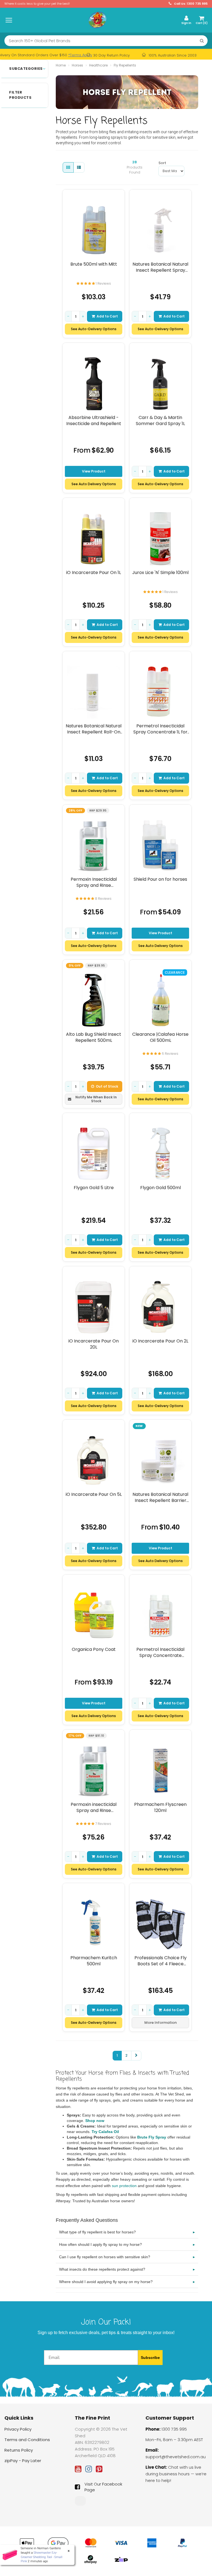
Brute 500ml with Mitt (94, 264)
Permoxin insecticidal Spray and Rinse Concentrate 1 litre (94, 1807)
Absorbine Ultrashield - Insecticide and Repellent (94, 421)
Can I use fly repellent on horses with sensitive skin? (127, 2257)
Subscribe (150, 2358)
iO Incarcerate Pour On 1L (94, 573)
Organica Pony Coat (94, 1649)
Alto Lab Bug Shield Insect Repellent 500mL (94, 1037)
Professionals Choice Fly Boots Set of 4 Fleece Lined (161, 1961)
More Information (161, 2023)
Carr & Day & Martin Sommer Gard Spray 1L (160, 421)
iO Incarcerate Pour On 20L (94, 1344)
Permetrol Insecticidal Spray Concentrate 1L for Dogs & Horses (160, 729)
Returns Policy (19, 2450)
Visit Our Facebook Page (103, 2487)
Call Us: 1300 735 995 (190, 4)
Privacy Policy (18, 2429)
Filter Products (20, 95)
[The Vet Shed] (97, 20)
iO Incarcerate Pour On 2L (160, 1341)
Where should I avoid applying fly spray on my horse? (127, 2282)
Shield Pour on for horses (160, 879)
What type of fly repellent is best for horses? (127, 2232)
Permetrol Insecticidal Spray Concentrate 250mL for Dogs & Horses (161, 1652)
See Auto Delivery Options (94, 484)
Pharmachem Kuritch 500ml (94, 1961)
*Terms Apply (80, 55)
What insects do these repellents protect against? (127, 2269)
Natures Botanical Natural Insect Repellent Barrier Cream (160, 1497)
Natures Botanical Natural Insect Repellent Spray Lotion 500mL (160, 267)
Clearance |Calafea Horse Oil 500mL (160, 1037)
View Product (94, 471)
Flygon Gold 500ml (161, 1188)
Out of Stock (107, 1086)
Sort (161, 163)
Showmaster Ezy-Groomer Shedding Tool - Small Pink (42, 2557)
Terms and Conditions (27, 2440)
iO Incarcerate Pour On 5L (94, 1494)
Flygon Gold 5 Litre (94, 1188)
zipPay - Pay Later (23, 2461)
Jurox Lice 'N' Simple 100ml (160, 573)
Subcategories (26, 69)
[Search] (202, 41)
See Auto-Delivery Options (94, 329)
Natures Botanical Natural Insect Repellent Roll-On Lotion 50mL (94, 729)
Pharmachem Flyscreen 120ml (160, 1807)
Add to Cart (107, 316)
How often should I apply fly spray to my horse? (127, 2244)
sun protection (124, 2186)
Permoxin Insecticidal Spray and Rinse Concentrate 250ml (94, 882)
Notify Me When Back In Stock (96, 1099)
